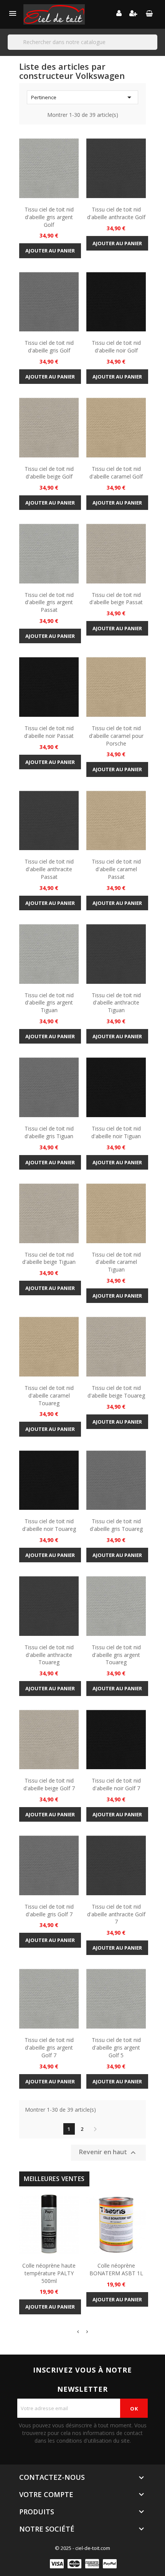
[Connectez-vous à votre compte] (119, 14)
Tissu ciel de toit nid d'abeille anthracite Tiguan (116, 1003)
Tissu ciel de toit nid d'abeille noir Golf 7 (116, 1784)
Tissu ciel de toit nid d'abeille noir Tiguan (116, 1132)
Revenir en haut (108, 2152)
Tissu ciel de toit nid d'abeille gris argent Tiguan (49, 1003)
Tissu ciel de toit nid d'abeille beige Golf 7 (49, 1784)
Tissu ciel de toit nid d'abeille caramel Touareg (49, 1395)
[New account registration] (133, 14)
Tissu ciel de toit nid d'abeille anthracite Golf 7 (116, 1914)
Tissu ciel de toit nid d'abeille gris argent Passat (49, 602)
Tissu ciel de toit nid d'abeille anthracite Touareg (49, 1655)
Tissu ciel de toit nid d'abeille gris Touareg (116, 1525)
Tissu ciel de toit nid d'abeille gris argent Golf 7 (49, 2048)
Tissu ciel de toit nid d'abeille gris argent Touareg (116, 1655)
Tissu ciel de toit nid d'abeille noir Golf (116, 347)
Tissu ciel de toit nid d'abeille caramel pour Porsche (116, 736)
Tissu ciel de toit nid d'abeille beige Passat (116, 599)
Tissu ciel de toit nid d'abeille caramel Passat (116, 869)
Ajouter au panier (50, 251)
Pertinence (82, 97)
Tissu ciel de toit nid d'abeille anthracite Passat (49, 869)
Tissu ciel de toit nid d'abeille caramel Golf (116, 473)
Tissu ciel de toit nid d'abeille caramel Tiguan (116, 1262)
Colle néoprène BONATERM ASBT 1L (116, 2269)
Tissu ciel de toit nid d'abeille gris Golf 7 (49, 1910)
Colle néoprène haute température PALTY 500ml (49, 2273)
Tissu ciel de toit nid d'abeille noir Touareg (49, 1525)
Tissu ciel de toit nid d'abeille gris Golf (49, 347)
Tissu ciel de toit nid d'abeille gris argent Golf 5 (116, 2048)
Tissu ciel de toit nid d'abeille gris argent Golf (49, 217)
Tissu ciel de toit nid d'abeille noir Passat (49, 732)
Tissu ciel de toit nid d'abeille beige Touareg (116, 1392)
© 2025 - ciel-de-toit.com (82, 2548)
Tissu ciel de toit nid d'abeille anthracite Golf (116, 213)
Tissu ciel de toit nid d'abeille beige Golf (49, 473)
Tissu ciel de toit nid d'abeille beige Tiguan (49, 1258)
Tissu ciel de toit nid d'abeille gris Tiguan (49, 1132)
